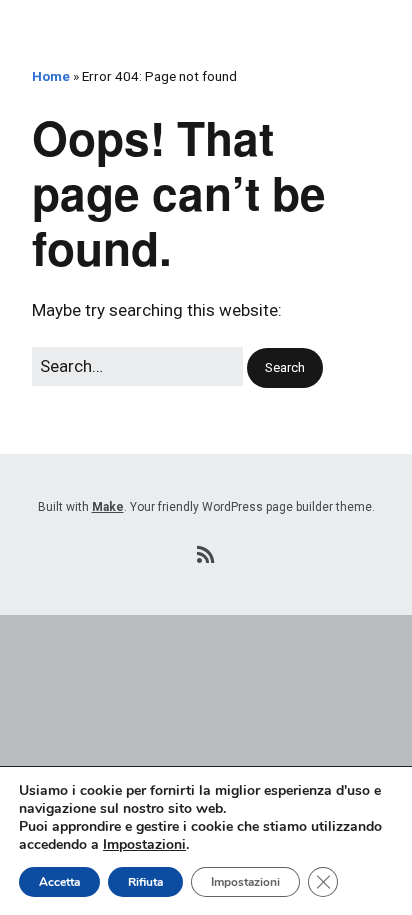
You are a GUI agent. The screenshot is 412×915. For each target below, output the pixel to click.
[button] (285, 368)
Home (51, 76)
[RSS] (206, 555)
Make (108, 507)
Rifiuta (145, 882)
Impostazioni (144, 845)
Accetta (59, 882)
